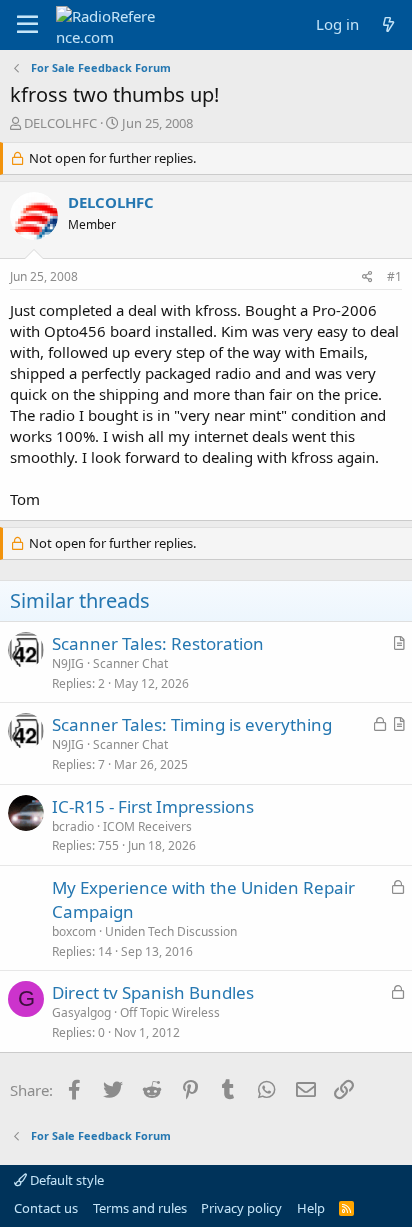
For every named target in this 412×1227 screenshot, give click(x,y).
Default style (65, 1180)
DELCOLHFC (60, 123)
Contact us (46, 1208)
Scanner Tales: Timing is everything (192, 724)
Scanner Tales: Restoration (158, 643)
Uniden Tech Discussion (171, 931)
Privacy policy (241, 1208)
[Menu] (27, 25)
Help (311, 1208)
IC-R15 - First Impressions (153, 806)
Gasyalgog (81, 1012)
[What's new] (388, 24)
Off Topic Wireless (170, 1012)
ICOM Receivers (147, 826)
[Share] (367, 277)
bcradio (73, 826)
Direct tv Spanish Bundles (153, 992)
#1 (394, 276)
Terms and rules (140, 1208)
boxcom (74, 931)
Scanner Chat (130, 663)
